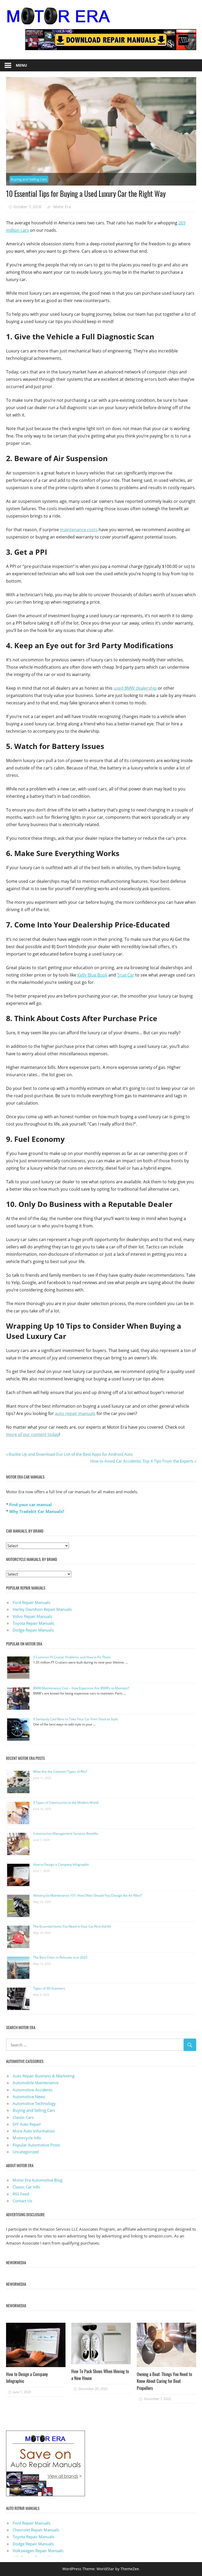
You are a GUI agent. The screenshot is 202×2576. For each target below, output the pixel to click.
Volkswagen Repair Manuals (38, 2551)
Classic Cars (23, 2117)
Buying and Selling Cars (29, 179)
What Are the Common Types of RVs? (60, 1772)
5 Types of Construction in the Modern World (66, 1802)
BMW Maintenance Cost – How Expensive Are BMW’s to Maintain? (81, 1688)
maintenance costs (79, 530)
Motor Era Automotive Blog (37, 2180)
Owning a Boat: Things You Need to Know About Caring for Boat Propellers (164, 2381)
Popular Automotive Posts (36, 2145)
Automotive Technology (34, 2103)
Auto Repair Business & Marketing (44, 2076)
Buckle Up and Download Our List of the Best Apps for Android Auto (71, 1454)
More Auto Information (34, 2131)
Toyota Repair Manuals (33, 1623)
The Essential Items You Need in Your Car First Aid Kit (72, 1926)
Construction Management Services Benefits (66, 1833)
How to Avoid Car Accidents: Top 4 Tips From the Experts (142, 1461)
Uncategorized (26, 2152)
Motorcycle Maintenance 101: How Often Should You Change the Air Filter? (88, 1895)
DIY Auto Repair (27, 2124)
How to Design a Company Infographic (61, 1864)
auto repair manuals (75, 1413)
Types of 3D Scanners (49, 1988)
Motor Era (62, 207)
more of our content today (32, 1434)
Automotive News (29, 2097)
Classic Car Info (26, 2187)
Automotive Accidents (32, 2090)
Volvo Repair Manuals (32, 1616)
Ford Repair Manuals (31, 1602)
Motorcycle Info (27, 2138)
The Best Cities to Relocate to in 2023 (60, 1957)
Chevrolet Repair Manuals (36, 2530)
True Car (126, 975)
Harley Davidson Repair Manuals (42, 1609)
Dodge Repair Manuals (33, 1630)
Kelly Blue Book (92, 975)
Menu (21, 65)
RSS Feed (21, 2194)
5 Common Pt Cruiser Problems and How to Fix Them (72, 1657)
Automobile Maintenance (36, 2083)
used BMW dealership (135, 688)
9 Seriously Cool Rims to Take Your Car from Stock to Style (75, 1719)
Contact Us (22, 2201)
